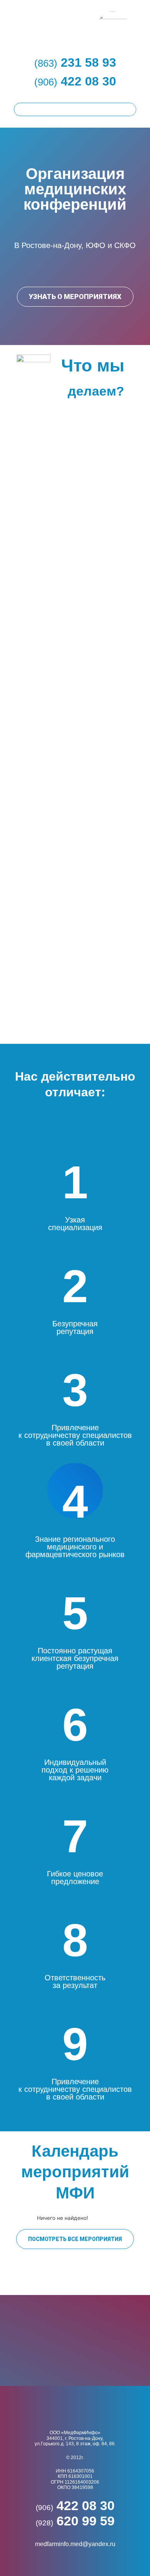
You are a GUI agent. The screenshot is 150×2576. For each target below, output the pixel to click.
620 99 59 (75, 2521)
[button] (75, 297)
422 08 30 (75, 81)
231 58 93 (75, 62)
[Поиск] (129, 109)
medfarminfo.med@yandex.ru (75, 2544)
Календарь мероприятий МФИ (75, 2172)
